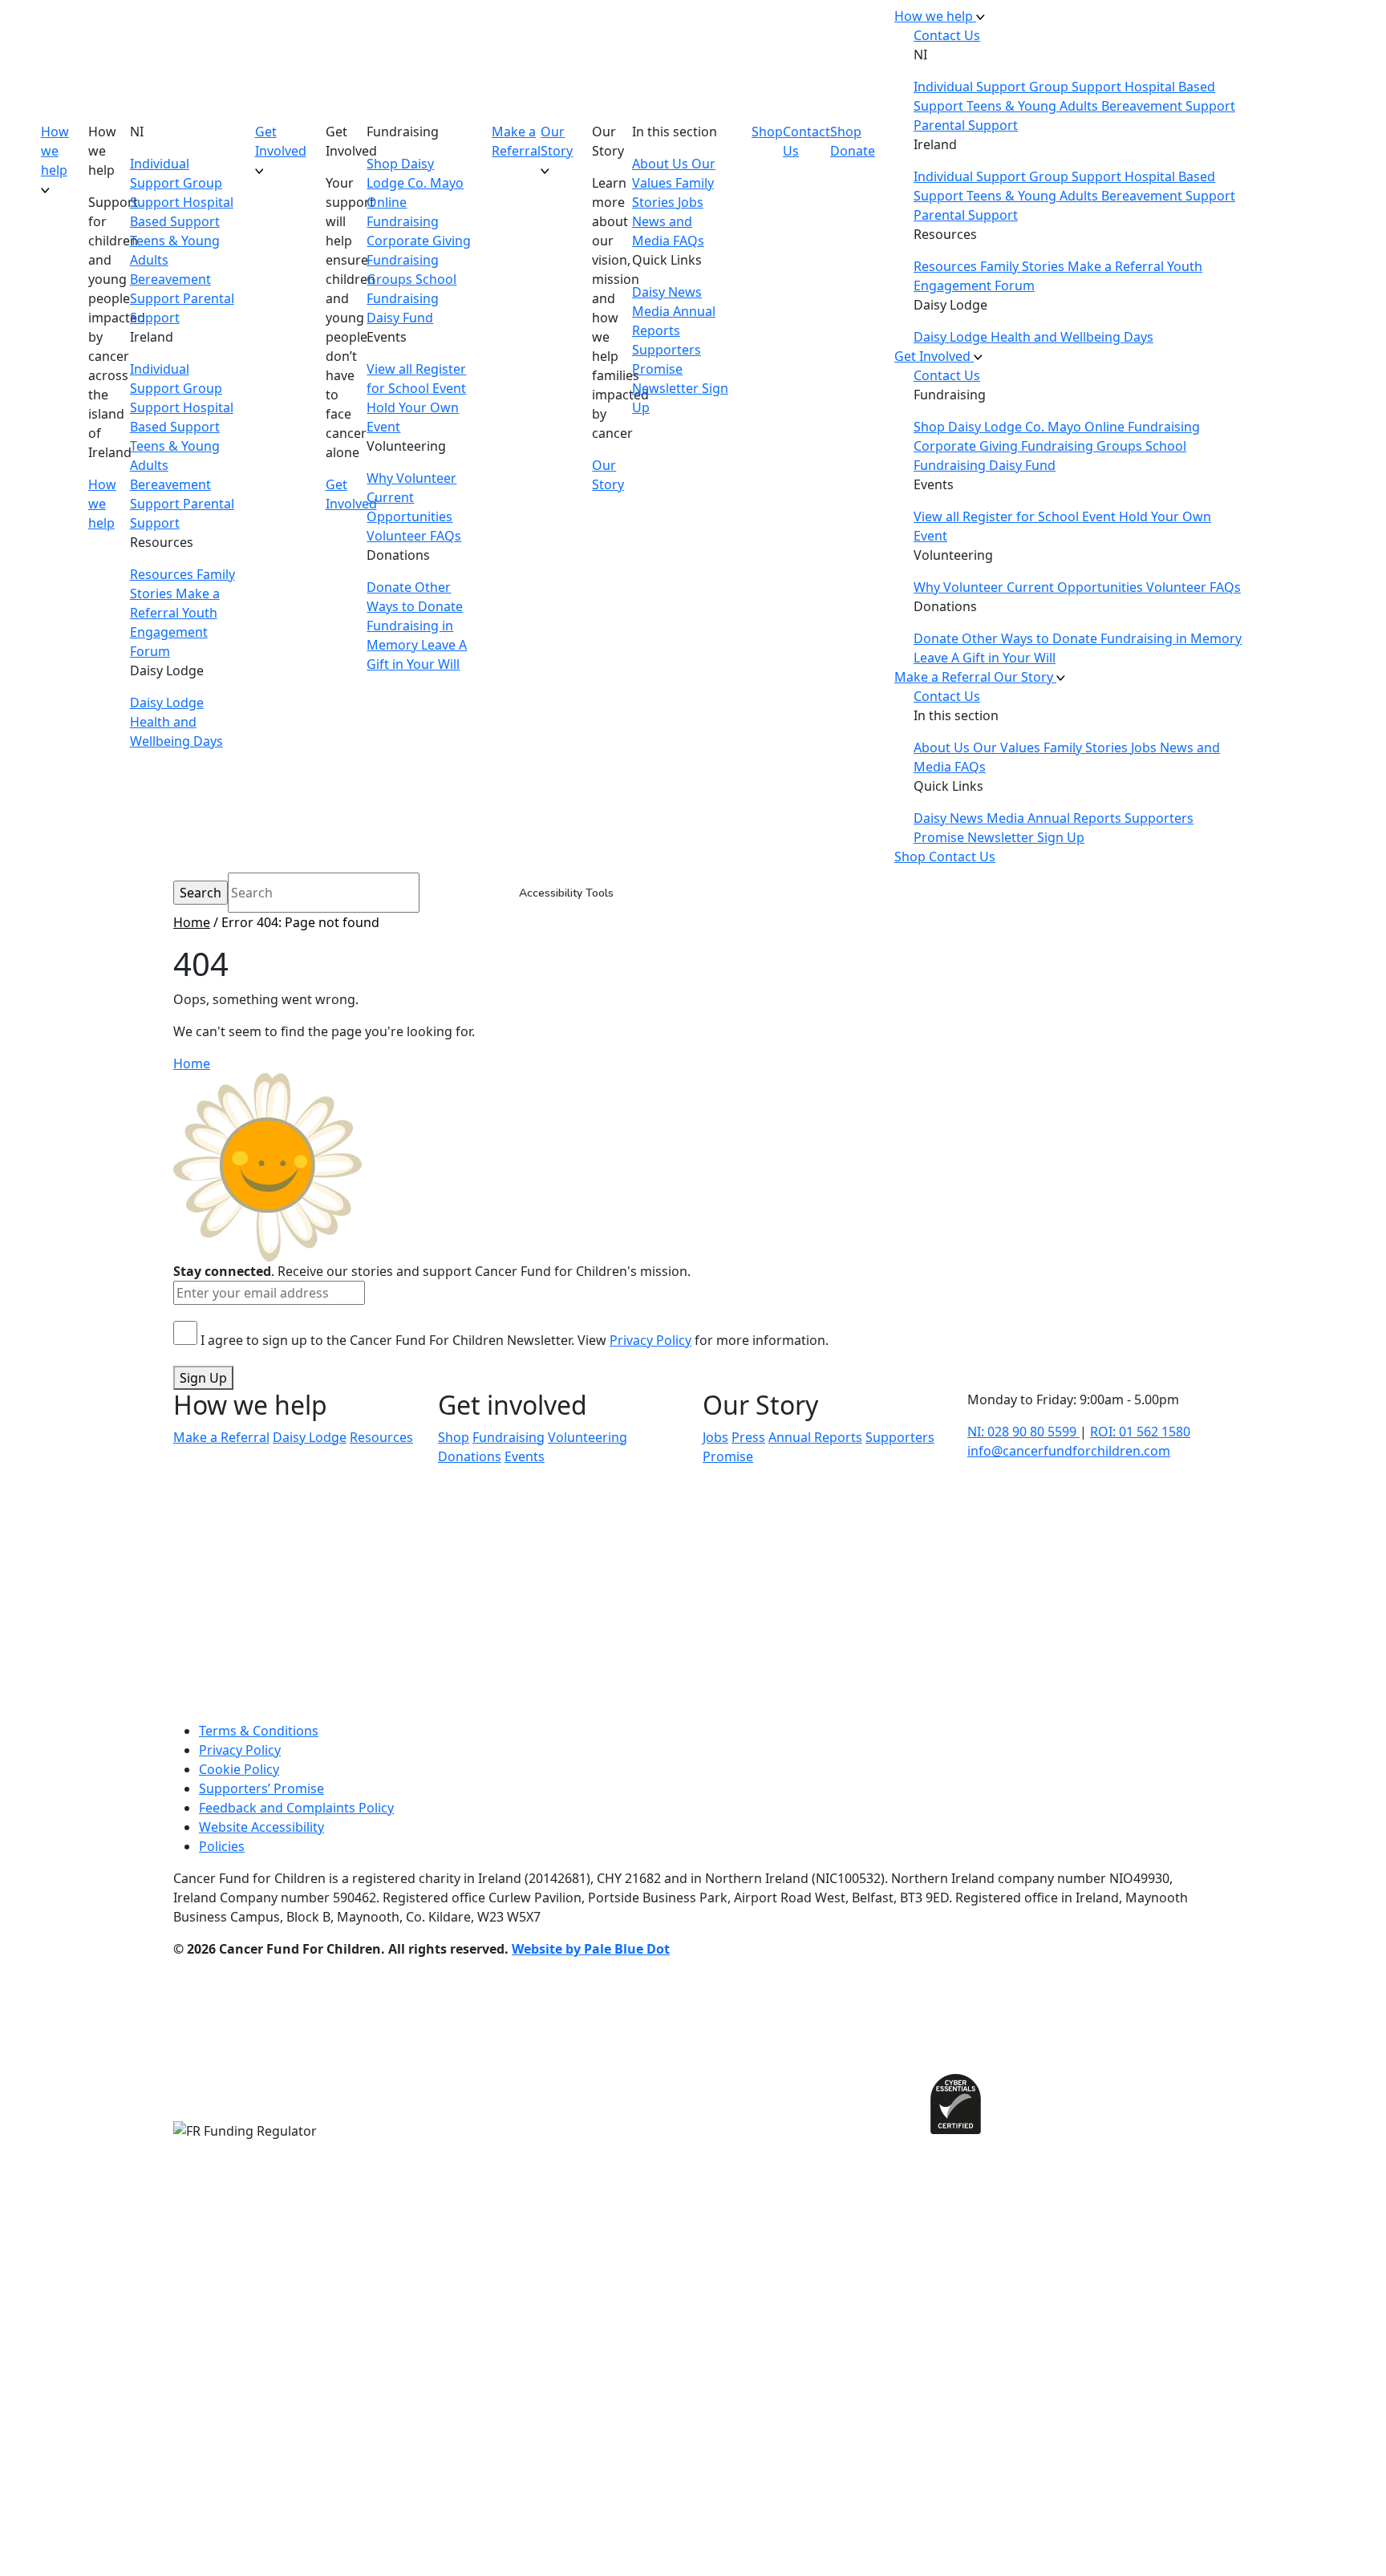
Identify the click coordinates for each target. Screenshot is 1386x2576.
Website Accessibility (261, 1827)
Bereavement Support (1168, 106)
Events (525, 1456)
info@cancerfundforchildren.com (1069, 1451)
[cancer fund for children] (19, 436)
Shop (384, 164)
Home (192, 922)
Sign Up (203, 1378)
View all (391, 369)
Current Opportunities (1076, 587)
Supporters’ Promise (261, 1788)
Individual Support (971, 87)
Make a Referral (516, 141)
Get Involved (281, 141)
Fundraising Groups (1083, 446)
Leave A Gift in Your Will (985, 658)
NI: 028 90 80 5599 (1023, 1432)
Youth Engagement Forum (174, 632)
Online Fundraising (1142, 427)
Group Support (1077, 87)
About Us (662, 164)
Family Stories (1024, 266)
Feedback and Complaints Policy (296, 1808)
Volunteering (588, 1437)
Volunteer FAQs (414, 536)
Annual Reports (1076, 818)
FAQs (689, 241)
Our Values (1008, 747)
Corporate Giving (419, 241)
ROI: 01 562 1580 (1140, 1432)
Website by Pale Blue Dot (591, 1949)
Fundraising (509, 1437)
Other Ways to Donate (1031, 638)
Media (652, 311)
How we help (55, 151)
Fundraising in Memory (1171, 638)
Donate (391, 587)
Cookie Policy (239, 1769)
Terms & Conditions (259, 1731)
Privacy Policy (650, 1340)
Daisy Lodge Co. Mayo (1016, 427)
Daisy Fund (400, 318)
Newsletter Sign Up (1026, 837)
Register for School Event (1041, 516)
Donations (470, 1456)
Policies (222, 1846)
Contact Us (806, 141)
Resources (163, 574)
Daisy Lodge (167, 703)
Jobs (691, 202)
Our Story (557, 141)
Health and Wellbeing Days (1072, 337)
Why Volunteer (411, 478)
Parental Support (966, 125)
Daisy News (667, 292)
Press (748, 1437)
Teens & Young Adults (1034, 106)
